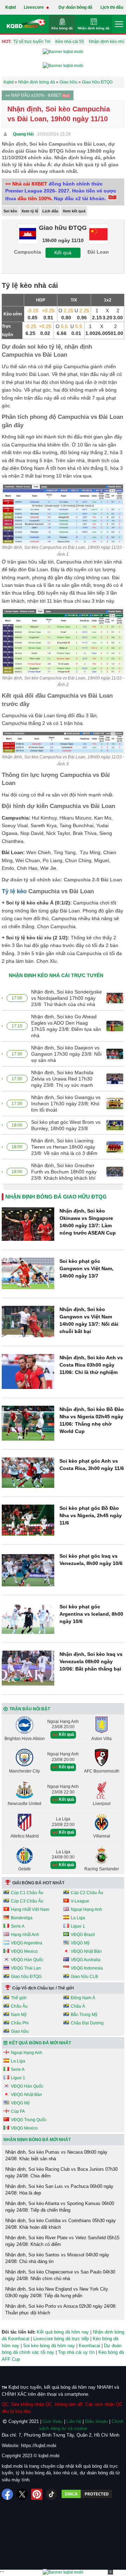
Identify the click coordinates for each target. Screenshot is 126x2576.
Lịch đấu (50, 211)
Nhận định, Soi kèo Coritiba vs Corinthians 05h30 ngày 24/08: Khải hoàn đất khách (61, 2224)
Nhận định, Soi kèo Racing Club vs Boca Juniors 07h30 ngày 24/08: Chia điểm (61, 2173)
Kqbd (10, 7)
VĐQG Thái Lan (26, 1968)
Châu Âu (19, 2006)
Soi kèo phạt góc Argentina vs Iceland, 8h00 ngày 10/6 (91, 1614)
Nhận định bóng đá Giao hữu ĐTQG (56, 1197)
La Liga (78, 1918)
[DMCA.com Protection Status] (87, 2494)
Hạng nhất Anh (25, 1935)
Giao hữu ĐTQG (26, 1977)
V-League (80, 1901)
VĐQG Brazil (83, 1935)
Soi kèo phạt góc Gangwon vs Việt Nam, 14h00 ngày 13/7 (86, 1268)
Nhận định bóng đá (94, 28)
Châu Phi (20, 2023)
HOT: (7, 42)
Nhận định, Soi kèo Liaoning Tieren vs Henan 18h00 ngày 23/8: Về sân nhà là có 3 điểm (64, 1147)
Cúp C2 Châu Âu (87, 1893)
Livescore (34, 7)
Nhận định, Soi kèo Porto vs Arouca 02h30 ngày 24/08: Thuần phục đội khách (61, 2310)
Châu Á (78, 2006)
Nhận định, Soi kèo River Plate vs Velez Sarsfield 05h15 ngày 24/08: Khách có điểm (62, 2241)
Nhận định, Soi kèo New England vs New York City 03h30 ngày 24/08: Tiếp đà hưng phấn (57, 2293)
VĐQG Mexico (24, 1951)
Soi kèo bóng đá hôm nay (49, 2346)
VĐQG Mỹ (80, 1943)
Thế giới (19, 1998)
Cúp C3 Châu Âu (27, 1901)
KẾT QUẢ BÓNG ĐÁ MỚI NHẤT (40, 2043)
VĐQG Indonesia (87, 1968)
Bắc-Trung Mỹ (84, 2015)
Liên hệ (74, 2421)
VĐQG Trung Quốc (29, 2120)
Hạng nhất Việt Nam (30, 1909)
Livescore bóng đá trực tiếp (61, 2339)
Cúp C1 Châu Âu (27, 1893)
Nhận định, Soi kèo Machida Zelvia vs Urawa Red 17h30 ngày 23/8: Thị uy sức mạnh (62, 1079)
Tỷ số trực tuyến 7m (32, 42)
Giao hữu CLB (84, 1977)
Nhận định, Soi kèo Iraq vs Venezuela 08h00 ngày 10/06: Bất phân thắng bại (91, 1661)
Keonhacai (89, 2346)
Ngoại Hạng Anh (86, 1909)
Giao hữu (20, 2031)
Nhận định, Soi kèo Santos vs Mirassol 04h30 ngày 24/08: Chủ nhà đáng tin (57, 2258)
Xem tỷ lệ (30, 211)
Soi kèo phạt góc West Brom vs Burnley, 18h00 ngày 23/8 (66, 1125)
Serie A (18, 1926)
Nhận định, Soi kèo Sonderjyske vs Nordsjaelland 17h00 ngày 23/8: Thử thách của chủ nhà (66, 998)
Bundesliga (22, 1918)
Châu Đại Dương (87, 2023)
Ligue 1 (78, 1926)
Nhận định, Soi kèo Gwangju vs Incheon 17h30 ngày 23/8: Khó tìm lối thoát (66, 1104)
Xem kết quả (74, 211)
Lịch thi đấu (112, 7)
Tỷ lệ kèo (14, 891)
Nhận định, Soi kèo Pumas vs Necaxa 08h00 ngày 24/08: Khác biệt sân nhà (56, 2156)
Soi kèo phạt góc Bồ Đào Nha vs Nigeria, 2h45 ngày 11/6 (91, 1515)
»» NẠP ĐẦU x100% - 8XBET (34, 95)
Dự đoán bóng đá (75, 7)
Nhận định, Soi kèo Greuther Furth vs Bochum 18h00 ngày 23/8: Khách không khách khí (64, 1172)
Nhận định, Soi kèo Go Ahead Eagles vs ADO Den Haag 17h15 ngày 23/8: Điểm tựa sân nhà (66, 1026)
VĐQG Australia (86, 1960)
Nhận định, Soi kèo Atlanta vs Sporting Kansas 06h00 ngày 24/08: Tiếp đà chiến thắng (60, 2207)
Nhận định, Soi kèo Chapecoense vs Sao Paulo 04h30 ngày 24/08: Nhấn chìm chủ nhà (60, 2275)
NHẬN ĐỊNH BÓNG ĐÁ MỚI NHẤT (37, 2140)
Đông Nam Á (83, 1998)
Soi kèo (10, 211)
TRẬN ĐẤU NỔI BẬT (30, 1709)
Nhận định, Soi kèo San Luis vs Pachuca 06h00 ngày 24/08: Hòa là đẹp (59, 2190)
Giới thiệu (53, 2421)
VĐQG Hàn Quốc (27, 1960)
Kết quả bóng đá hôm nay (63, 2332)
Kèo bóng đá (62, 28)
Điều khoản (96, 2421)
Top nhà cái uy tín (76, 2352)
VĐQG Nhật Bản (86, 1951)
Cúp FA (18, 2111)
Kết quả (63, 253)
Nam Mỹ (19, 2015)
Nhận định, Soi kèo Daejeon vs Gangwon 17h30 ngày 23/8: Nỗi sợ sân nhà (66, 1054)
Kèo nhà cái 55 (70, 42)
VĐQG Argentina (27, 1943)
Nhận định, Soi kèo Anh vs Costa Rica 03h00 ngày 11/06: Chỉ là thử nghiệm (91, 1365)
